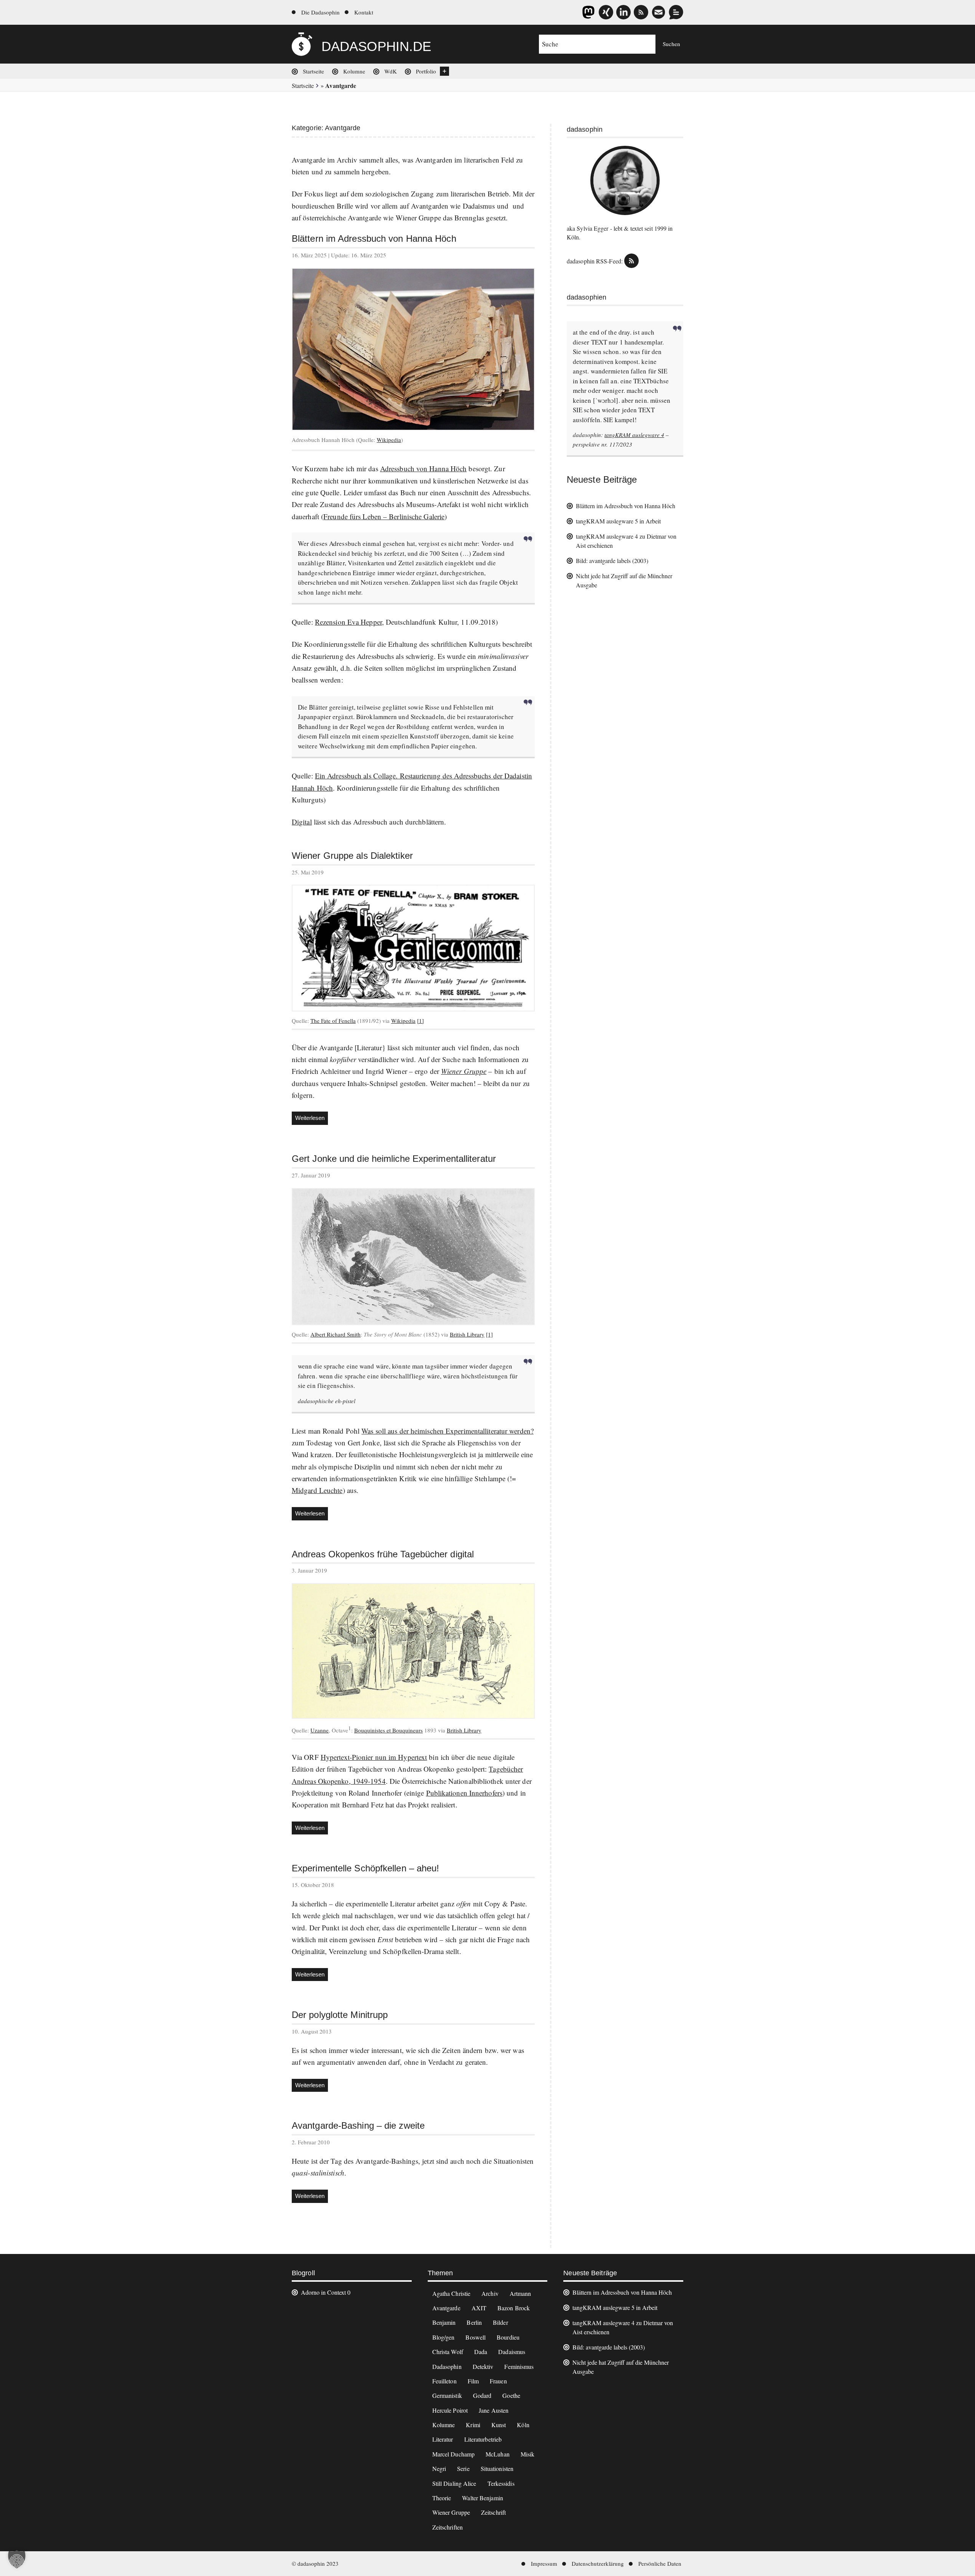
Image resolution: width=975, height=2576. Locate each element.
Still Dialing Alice (454, 2483)
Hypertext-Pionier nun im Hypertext (374, 1757)
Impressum (544, 2563)
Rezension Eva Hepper (348, 622)
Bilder (500, 2322)
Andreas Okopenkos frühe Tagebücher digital (383, 1554)
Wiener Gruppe (418, 218)
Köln (523, 2425)
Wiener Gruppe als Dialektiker (352, 856)
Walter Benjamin (483, 2498)
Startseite (313, 71)
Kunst (499, 2425)
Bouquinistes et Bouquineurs (388, 1730)
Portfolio (426, 71)
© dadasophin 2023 (315, 2563)
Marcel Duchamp (453, 2454)
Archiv (490, 2293)
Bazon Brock (514, 2308)
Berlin (474, 2322)
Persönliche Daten (660, 2563)
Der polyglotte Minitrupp (340, 2015)
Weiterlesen (312, 1120)
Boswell (476, 2337)
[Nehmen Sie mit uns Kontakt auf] (676, 12)
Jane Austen (494, 2410)
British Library (467, 1334)
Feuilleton (444, 2381)
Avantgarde (446, 2308)
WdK (391, 71)
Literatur (443, 2439)
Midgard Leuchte (317, 1490)
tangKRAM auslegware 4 (634, 435)
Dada (481, 2352)
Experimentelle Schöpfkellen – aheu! (366, 1868)
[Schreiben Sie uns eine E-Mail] (659, 12)
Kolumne (354, 71)
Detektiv (483, 2366)
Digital (302, 822)
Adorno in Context (323, 2292)
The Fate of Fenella (333, 1021)
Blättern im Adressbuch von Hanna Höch (374, 239)
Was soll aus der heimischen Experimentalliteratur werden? (448, 1431)
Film (473, 2381)
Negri (439, 2468)
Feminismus (519, 2366)
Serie (463, 2468)
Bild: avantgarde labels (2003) (612, 561)
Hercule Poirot (450, 2410)
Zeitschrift (493, 2512)
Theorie (442, 2498)
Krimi (473, 2425)
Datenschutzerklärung (598, 2563)
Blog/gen (444, 2337)
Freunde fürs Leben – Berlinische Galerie (384, 516)
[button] (17, 2559)
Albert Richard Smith (336, 1334)
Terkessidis (501, 2483)
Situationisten (497, 2468)
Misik (528, 2454)
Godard (482, 2395)
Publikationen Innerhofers (464, 1793)
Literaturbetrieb (483, 2439)
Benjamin (444, 2322)
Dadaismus (479, 206)
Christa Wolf (448, 2352)
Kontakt (364, 12)
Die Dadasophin (320, 12)
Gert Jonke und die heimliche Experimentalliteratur (394, 1159)
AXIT (479, 2308)
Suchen (671, 44)
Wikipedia (389, 440)
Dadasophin (447, 2366)
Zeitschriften (448, 2527)
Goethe (511, 2395)
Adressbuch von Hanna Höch (424, 468)
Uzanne (320, 1730)
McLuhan (498, 2454)
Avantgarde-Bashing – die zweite (358, 2126)
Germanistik (447, 2395)
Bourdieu (508, 2337)
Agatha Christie (452, 2293)
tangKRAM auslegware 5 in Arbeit (618, 521)
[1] (420, 1021)
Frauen (498, 2381)
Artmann (520, 2293)
